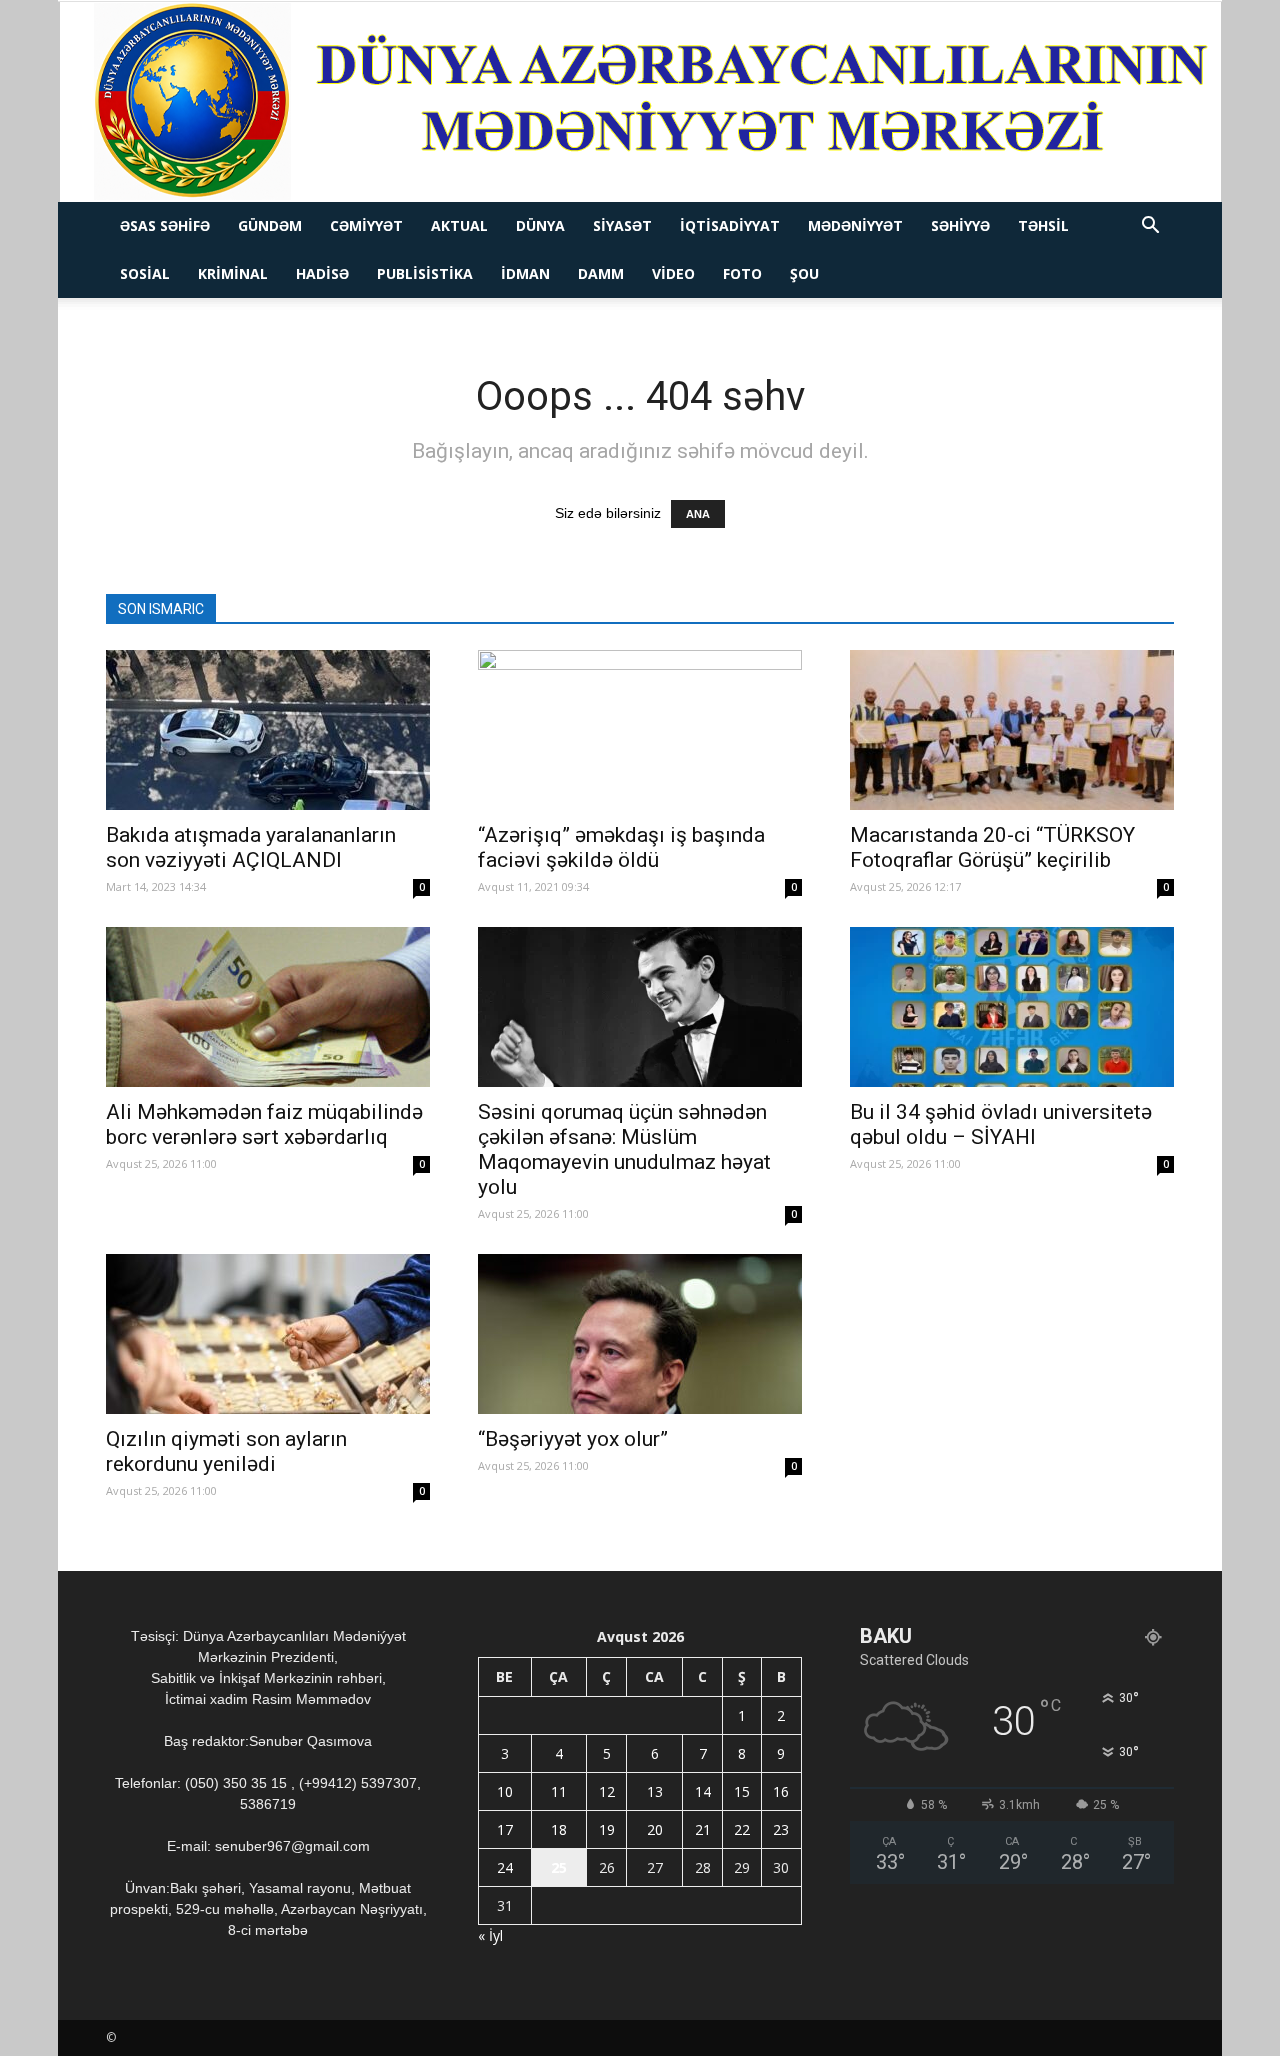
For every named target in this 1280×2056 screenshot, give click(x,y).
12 (607, 1791)
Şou (804, 273)
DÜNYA (540, 225)
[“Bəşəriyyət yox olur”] (640, 1334)
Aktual (459, 225)
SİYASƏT (622, 225)
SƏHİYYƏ (960, 225)
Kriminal (233, 273)
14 (703, 1791)
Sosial (145, 273)
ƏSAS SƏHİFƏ (165, 225)
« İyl (490, 1935)
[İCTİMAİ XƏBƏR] (640, 102)
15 (742, 1791)
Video (673, 273)
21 (703, 1829)
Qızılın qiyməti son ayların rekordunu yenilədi (226, 1451)
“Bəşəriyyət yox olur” (573, 1439)
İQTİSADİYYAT (730, 225)
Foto (742, 273)
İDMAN (525, 273)
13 (655, 1791)
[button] (1150, 227)
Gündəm (270, 225)
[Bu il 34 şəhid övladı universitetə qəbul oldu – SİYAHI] (1012, 1007)
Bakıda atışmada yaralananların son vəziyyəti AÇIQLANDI (251, 847)
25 (559, 1867)
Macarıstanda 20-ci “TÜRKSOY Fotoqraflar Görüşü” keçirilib (992, 847)
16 (781, 1791)
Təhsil (1043, 225)
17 (505, 1829)
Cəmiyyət (366, 225)
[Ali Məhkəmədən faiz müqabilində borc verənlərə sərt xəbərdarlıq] (268, 1007)
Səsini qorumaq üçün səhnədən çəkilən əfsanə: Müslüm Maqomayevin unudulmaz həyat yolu (624, 1149)
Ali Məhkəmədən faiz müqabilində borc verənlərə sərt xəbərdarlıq (264, 1124)
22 (742, 1829)
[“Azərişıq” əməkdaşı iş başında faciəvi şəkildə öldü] (640, 730)
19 (607, 1829)
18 (559, 1829)
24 (505, 1867)
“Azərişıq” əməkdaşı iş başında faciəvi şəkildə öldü (621, 847)
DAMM (601, 273)
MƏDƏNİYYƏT (855, 225)
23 (781, 1829)
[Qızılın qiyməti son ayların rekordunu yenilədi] (268, 1334)
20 (655, 1829)
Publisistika (425, 273)
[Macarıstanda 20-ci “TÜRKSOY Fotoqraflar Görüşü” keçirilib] (1012, 730)
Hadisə (322, 273)
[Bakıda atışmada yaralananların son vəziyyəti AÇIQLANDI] (268, 730)
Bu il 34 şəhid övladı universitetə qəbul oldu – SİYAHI (1001, 1124)
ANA (698, 514)
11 (559, 1791)
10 (505, 1791)
